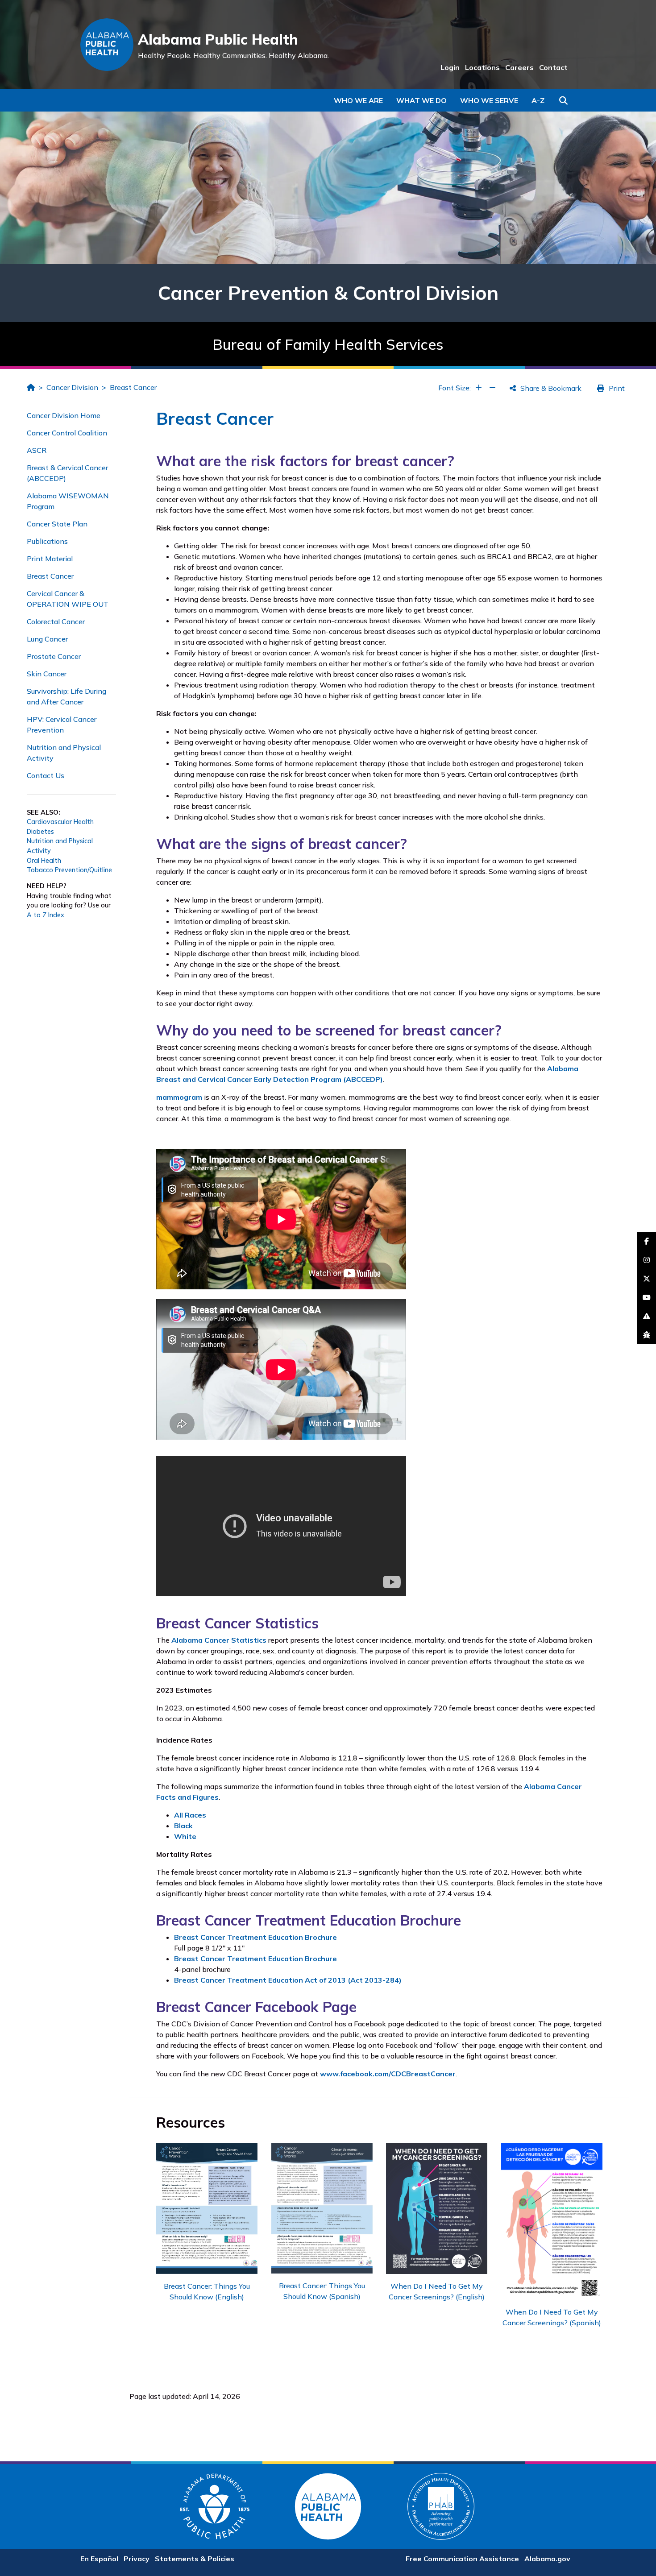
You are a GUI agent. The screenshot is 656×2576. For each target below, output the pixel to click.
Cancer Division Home (64, 415)
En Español (99, 2559)
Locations (482, 67)
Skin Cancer (47, 674)
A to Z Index (46, 915)
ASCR (37, 450)
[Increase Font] (479, 388)
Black (183, 1826)
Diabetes (40, 832)
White (185, 1836)
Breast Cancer (133, 387)
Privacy (137, 2559)
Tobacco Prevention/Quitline (69, 870)
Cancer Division (72, 387)
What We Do (421, 100)
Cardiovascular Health (60, 822)
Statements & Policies (195, 2559)
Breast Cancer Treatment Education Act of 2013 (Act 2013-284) (288, 1980)
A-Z (538, 100)
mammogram (179, 1097)
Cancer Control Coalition (67, 433)
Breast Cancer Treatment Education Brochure (255, 1937)
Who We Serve (489, 100)
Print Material (50, 559)
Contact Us (46, 775)
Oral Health (44, 861)
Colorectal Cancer (56, 621)
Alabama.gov (547, 2559)
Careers (519, 67)
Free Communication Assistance (462, 2559)
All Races (190, 1815)
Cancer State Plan (57, 524)
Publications (47, 541)
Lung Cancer (47, 639)
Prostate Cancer (54, 656)
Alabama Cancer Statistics (219, 1640)
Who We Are (358, 100)
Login (450, 67)
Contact (553, 67)
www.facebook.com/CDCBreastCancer (388, 2074)
